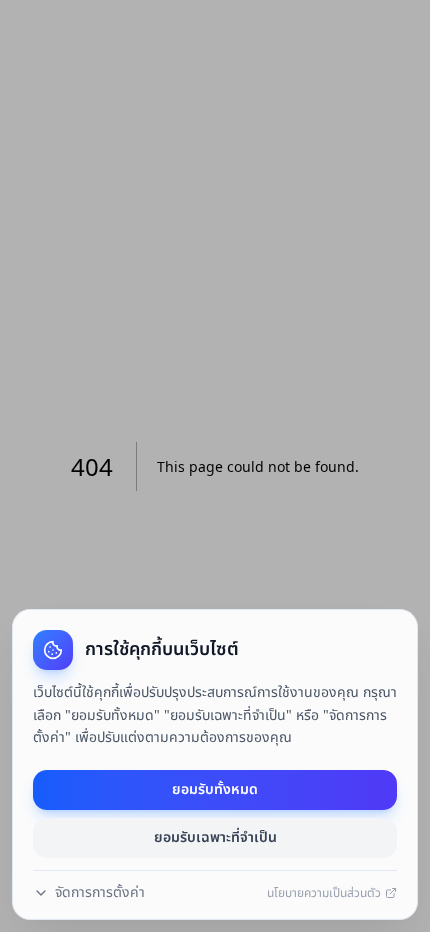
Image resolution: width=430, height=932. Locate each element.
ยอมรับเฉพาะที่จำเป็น (215, 837)
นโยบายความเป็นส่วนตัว (324, 893)
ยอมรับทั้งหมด (215, 789)
